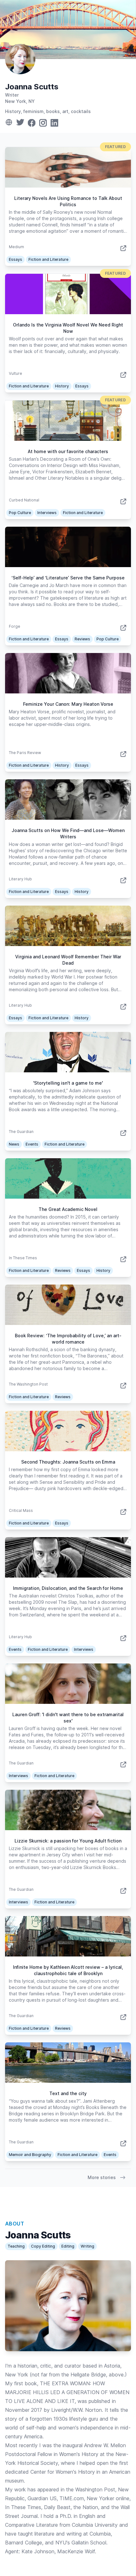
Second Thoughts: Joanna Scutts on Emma (68, 1462)
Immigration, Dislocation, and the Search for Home (68, 1588)
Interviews (47, 513)
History (62, 386)
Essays (15, 259)
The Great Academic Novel (68, 1209)
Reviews (82, 639)
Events (32, 1144)
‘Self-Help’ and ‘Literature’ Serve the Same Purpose (68, 578)
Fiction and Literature (48, 259)
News (14, 1144)
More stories (102, 2177)
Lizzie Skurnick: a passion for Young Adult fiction (68, 1841)
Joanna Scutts (32, 87)
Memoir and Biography (30, 2155)
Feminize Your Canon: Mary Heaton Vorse (68, 704)
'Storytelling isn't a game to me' (68, 1083)
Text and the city (68, 2093)
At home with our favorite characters (68, 451)
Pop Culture (20, 513)
